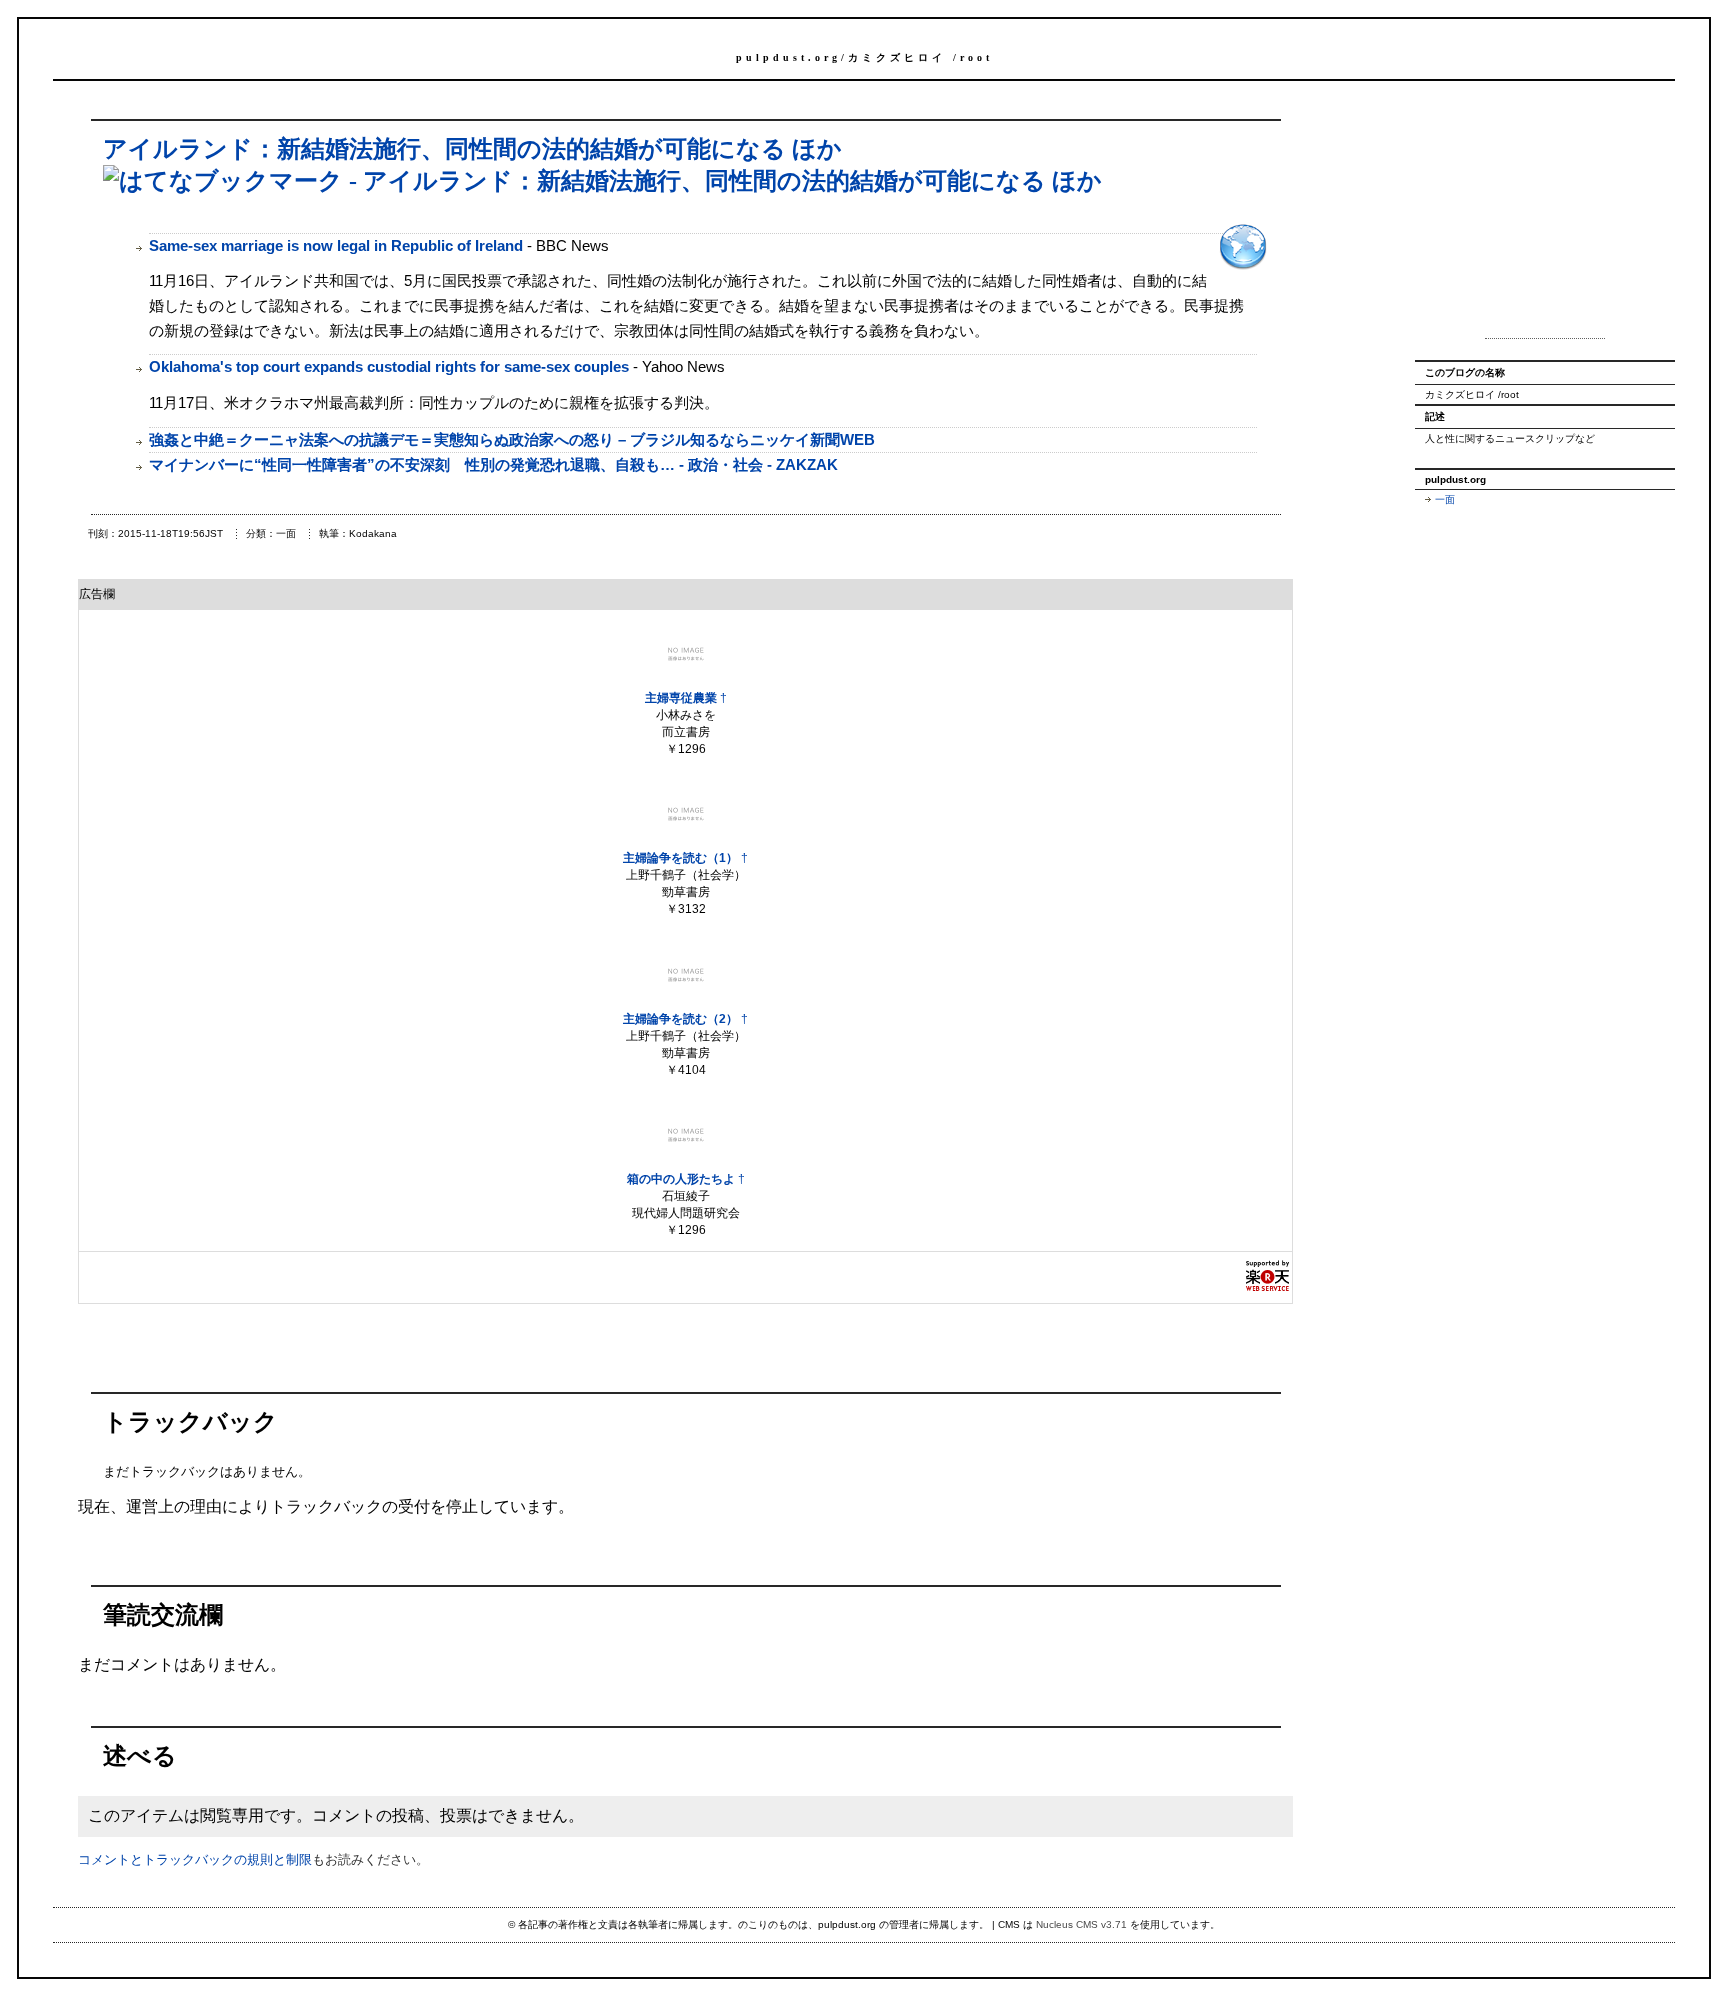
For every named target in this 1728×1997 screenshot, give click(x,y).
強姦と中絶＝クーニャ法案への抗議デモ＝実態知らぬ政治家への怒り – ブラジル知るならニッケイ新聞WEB (512, 439)
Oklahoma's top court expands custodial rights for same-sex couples (389, 366)
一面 (1445, 499)
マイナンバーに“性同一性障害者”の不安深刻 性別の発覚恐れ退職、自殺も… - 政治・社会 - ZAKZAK (493, 464)
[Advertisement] (1545, 218)
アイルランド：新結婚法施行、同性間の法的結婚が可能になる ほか (472, 149)
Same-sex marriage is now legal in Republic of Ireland (336, 245)
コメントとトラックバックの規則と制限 (195, 1859)
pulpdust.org (788, 57)
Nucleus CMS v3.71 (1081, 1924)
